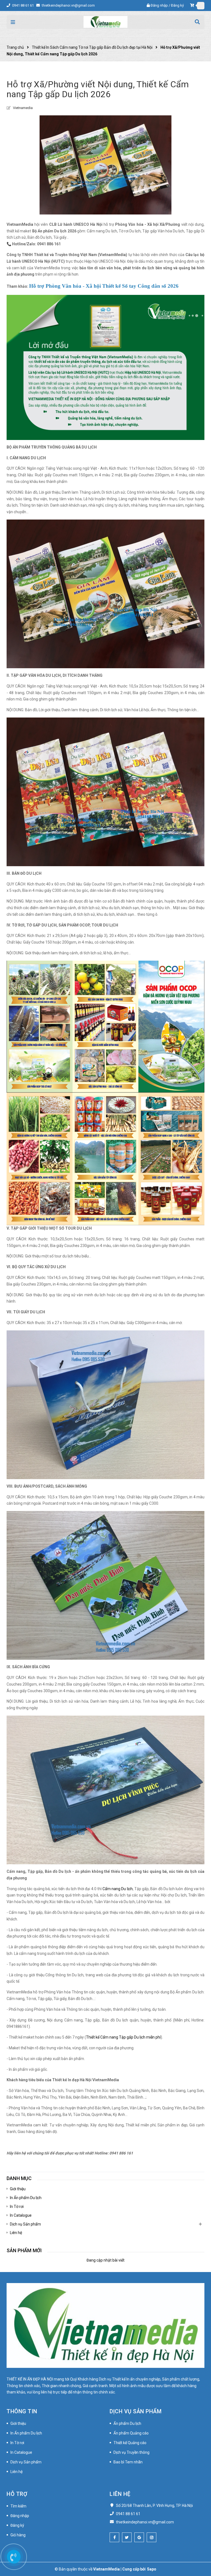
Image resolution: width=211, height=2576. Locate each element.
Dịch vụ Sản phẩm (25, 2224)
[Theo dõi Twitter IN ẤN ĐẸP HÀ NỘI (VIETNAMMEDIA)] (127, 2537)
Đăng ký (177, 5)
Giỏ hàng (18, 2535)
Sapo (152, 2569)
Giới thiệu (18, 2189)
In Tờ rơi (17, 2207)
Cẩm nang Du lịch (118, 1889)
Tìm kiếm (18, 2506)
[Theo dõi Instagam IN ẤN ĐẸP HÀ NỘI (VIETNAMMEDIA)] (152, 2537)
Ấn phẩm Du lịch (127, 2423)
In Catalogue (21, 2215)
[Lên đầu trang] (197, 2547)
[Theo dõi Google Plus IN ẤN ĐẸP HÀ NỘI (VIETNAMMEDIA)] (139, 2537)
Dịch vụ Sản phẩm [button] (136, 2411)
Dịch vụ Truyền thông (131, 2452)
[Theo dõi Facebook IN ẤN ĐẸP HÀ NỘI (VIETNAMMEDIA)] (114, 2537)
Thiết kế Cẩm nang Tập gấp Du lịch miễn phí (123, 2037)
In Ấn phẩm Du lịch (26, 2198)
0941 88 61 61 (23, 5)
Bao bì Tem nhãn (128, 2462)
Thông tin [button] (22, 2411)
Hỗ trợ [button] (17, 2494)
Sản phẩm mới (24, 2250)
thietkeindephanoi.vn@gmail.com (68, 5)
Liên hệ (16, 2233)
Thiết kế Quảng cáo (130, 2443)
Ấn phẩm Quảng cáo (131, 2433)
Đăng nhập (159, 5)
